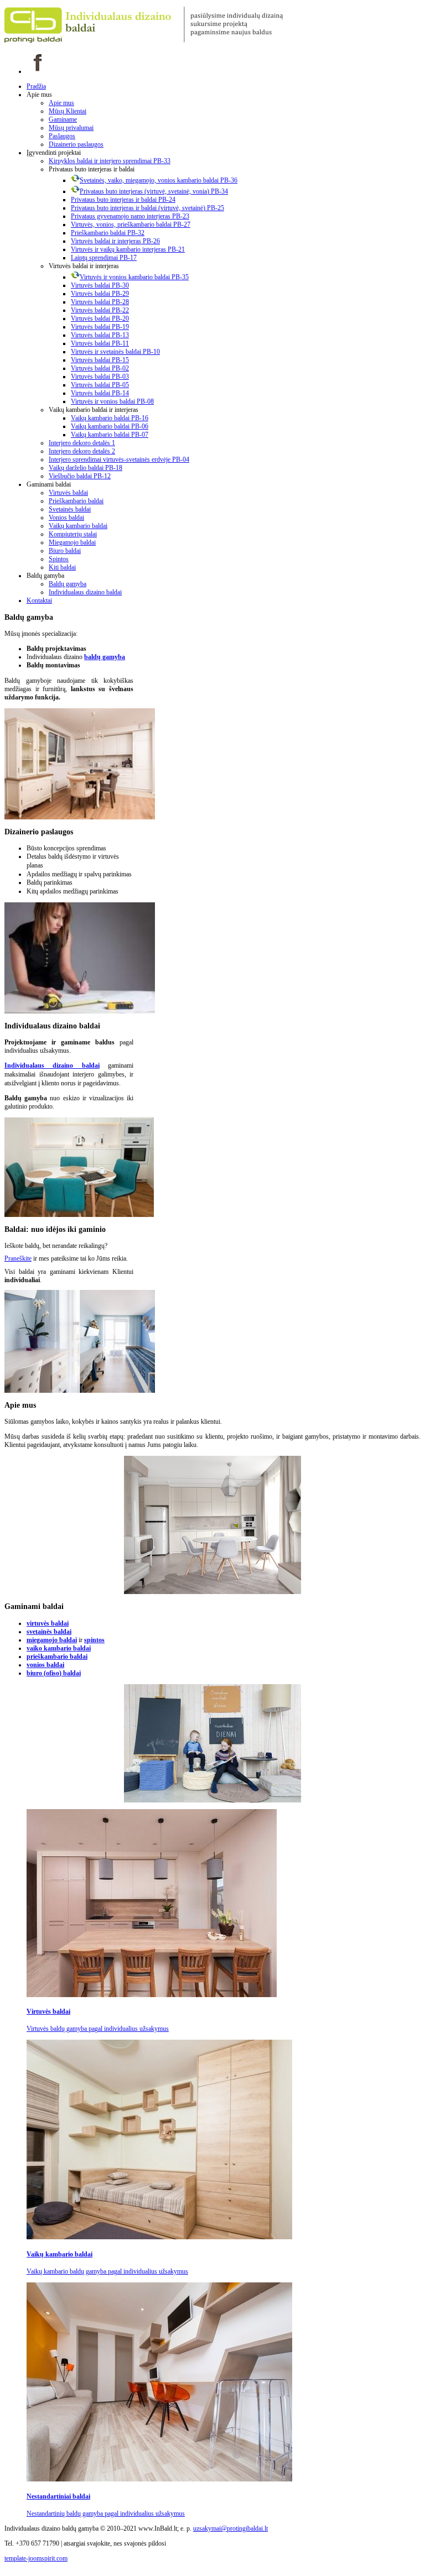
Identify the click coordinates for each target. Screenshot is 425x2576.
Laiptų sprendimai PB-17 (104, 258)
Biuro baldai (65, 551)
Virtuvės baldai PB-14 (100, 393)
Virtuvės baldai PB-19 (100, 327)
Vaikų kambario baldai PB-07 (110, 435)
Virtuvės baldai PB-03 (100, 377)
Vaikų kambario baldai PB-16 (110, 418)
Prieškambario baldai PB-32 (108, 233)
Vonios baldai (66, 518)
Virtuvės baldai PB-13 (100, 335)
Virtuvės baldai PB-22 (100, 310)
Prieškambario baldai (76, 501)
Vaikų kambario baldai (78, 526)
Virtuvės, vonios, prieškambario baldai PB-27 (131, 224)
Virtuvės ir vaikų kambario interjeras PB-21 (128, 249)
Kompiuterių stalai (73, 534)
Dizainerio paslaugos (76, 144)
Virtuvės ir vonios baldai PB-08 (112, 401)
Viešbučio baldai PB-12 (80, 476)
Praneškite (18, 1258)
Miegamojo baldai (72, 542)
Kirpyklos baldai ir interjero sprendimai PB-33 (110, 161)
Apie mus (61, 103)
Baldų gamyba (68, 584)
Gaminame (63, 119)
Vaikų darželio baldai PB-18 (85, 468)
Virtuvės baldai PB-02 (100, 368)
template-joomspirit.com (36, 2558)
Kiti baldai (62, 567)
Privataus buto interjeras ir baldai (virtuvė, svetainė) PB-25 (147, 208)
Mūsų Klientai (68, 111)
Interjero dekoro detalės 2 (82, 451)
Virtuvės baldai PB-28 (100, 302)
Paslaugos (62, 136)
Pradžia (36, 86)
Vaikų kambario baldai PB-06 (110, 426)
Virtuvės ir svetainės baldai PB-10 (115, 352)
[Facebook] (38, 71)
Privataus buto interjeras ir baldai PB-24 (123, 200)
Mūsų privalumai (71, 128)
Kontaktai (39, 600)
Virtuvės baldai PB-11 (100, 343)
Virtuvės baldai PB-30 (100, 285)
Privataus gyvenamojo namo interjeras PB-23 (130, 216)
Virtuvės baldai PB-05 (100, 385)
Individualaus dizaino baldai (85, 592)
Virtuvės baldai (68, 493)
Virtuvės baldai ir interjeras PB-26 (115, 241)
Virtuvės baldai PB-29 (100, 294)
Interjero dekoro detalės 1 (82, 443)
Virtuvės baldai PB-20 (100, 318)
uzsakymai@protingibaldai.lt (230, 2528)
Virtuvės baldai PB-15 (100, 360)
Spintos (59, 559)
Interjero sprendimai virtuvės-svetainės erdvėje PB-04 (119, 459)
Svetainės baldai (70, 509)
